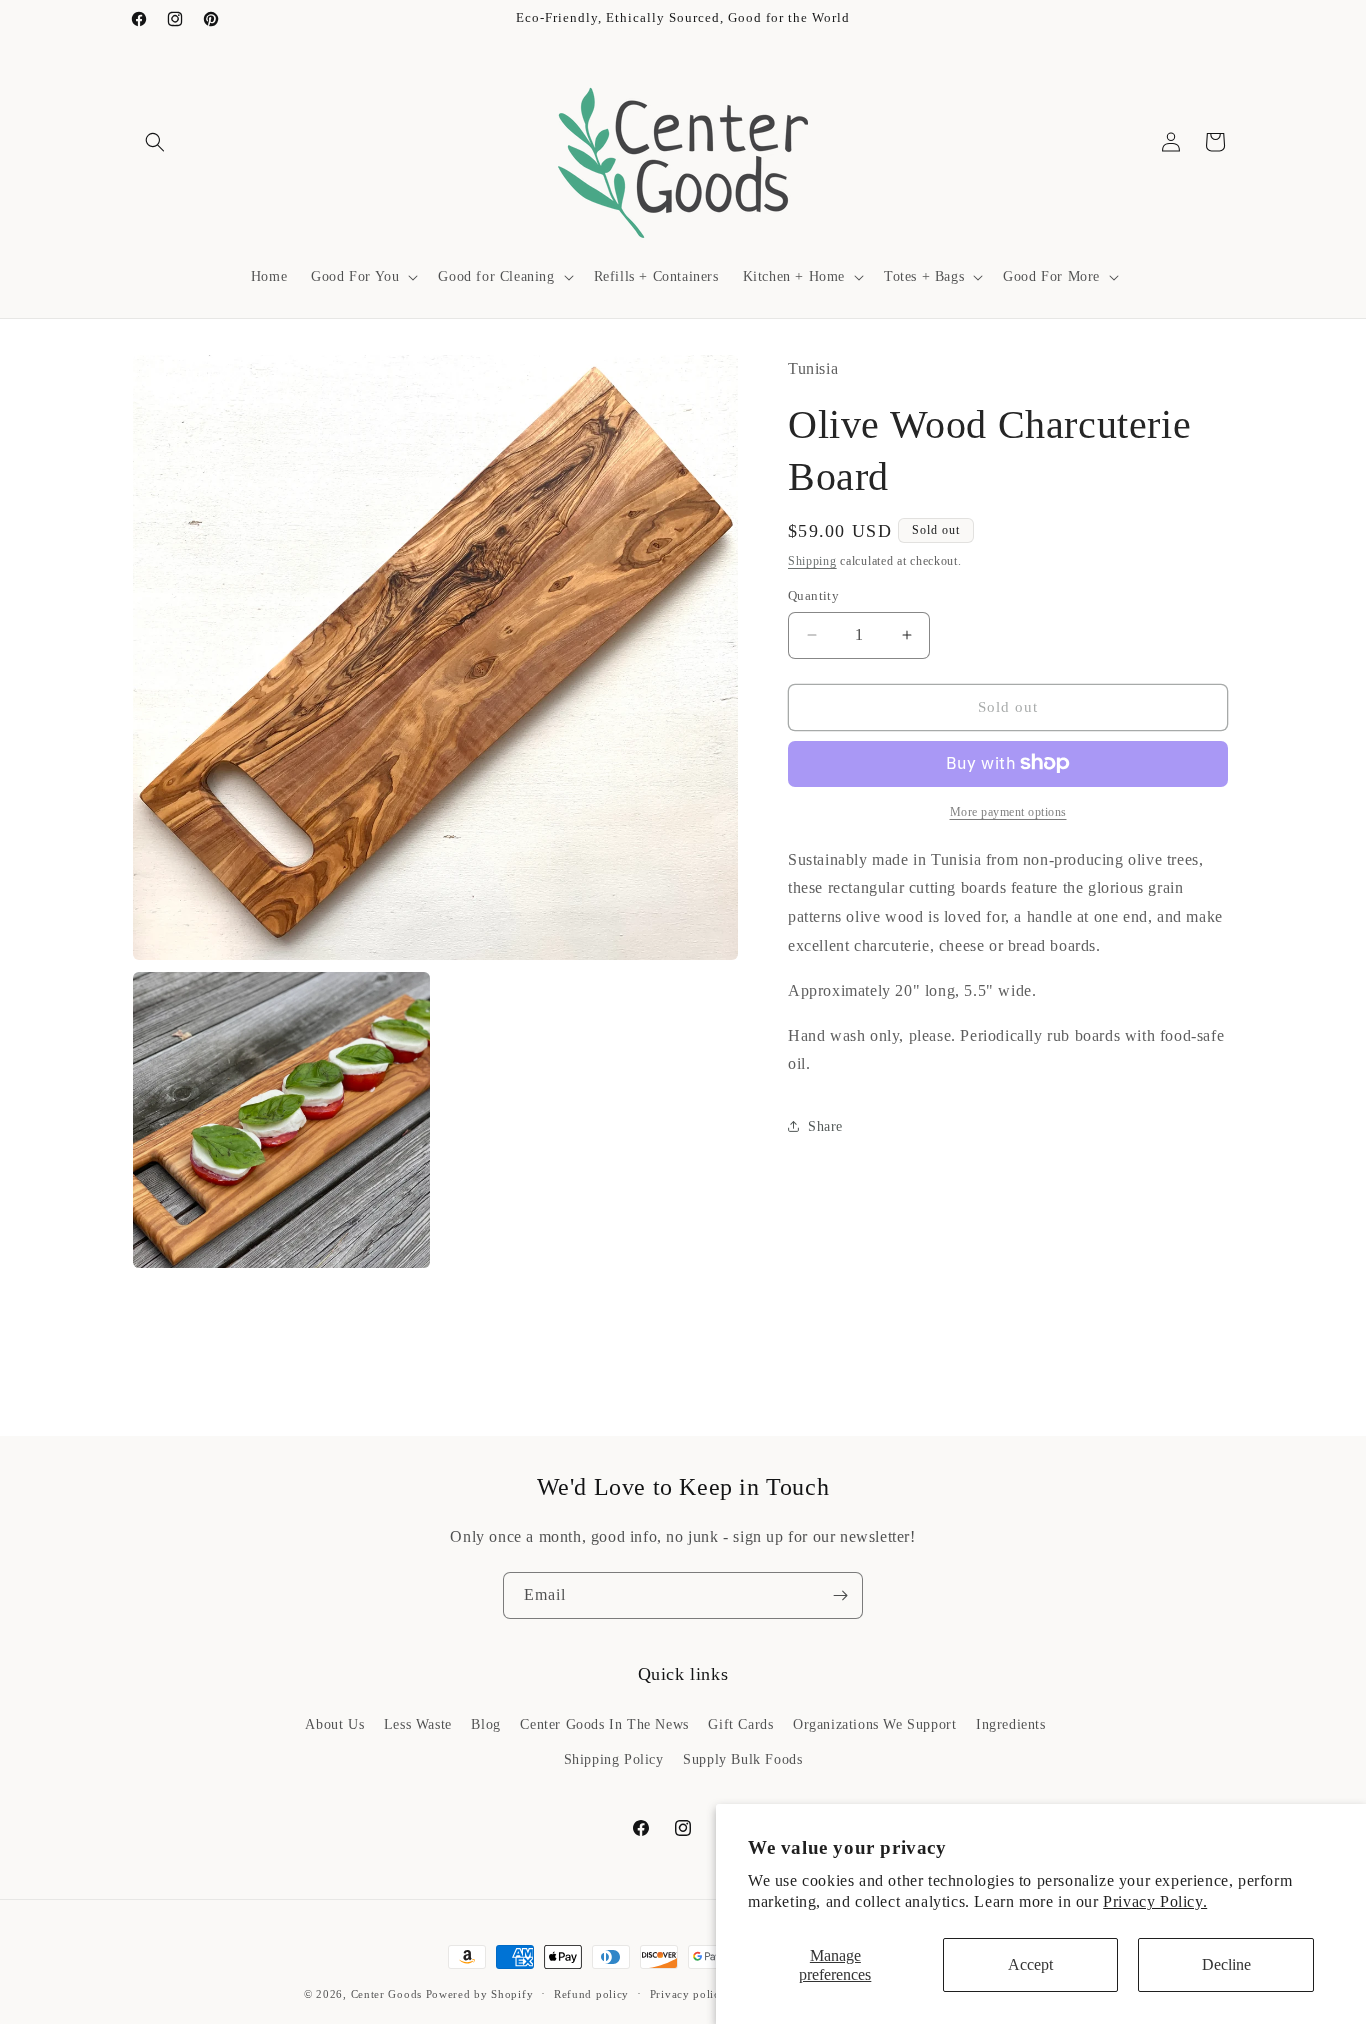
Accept (1030, 1964)
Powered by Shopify (480, 1994)
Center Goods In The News (604, 1724)
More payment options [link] (1008, 811)
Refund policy (591, 1994)
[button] (155, 142)
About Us (334, 1724)
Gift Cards (740, 1724)
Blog (485, 1724)
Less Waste (418, 1724)
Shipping (812, 560)
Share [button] (825, 1125)
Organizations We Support (874, 1724)
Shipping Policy (614, 1759)
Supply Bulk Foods (742, 1759)
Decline (1226, 1964)
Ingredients (1011, 1724)
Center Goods (386, 1994)
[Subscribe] (840, 1595)
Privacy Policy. (1155, 1901)
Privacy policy (688, 1994)
